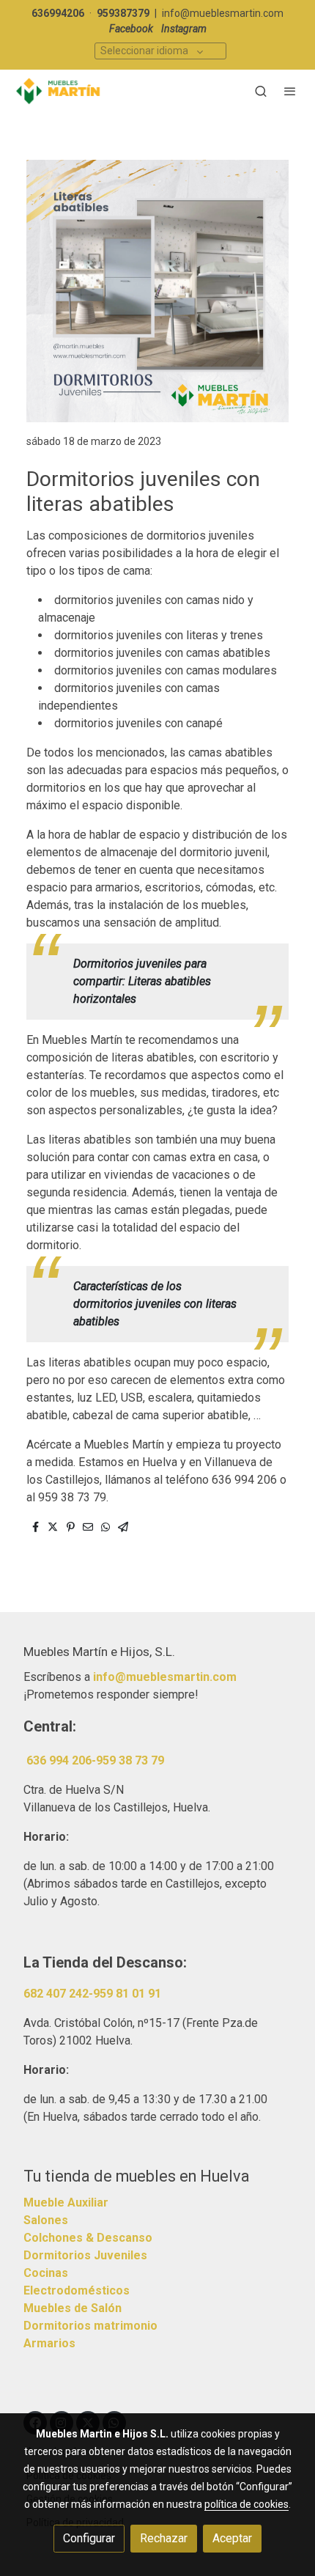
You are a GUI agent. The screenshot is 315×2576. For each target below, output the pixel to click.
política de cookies (247, 2504)
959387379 (123, 13)
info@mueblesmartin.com (223, 13)
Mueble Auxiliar (66, 2203)
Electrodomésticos (77, 2290)
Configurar (89, 2538)
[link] (59, 91)
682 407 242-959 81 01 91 (92, 1994)
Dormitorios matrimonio (90, 2326)
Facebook (131, 29)
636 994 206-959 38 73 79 (95, 1760)
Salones (46, 2220)
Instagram (184, 29)
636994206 (58, 13)
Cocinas (46, 2273)
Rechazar (164, 2538)
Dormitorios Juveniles (85, 2255)
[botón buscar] (261, 91)
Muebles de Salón (73, 2308)
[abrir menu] (290, 91)
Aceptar (232, 2538)
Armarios (49, 2343)
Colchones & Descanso (88, 2238)
